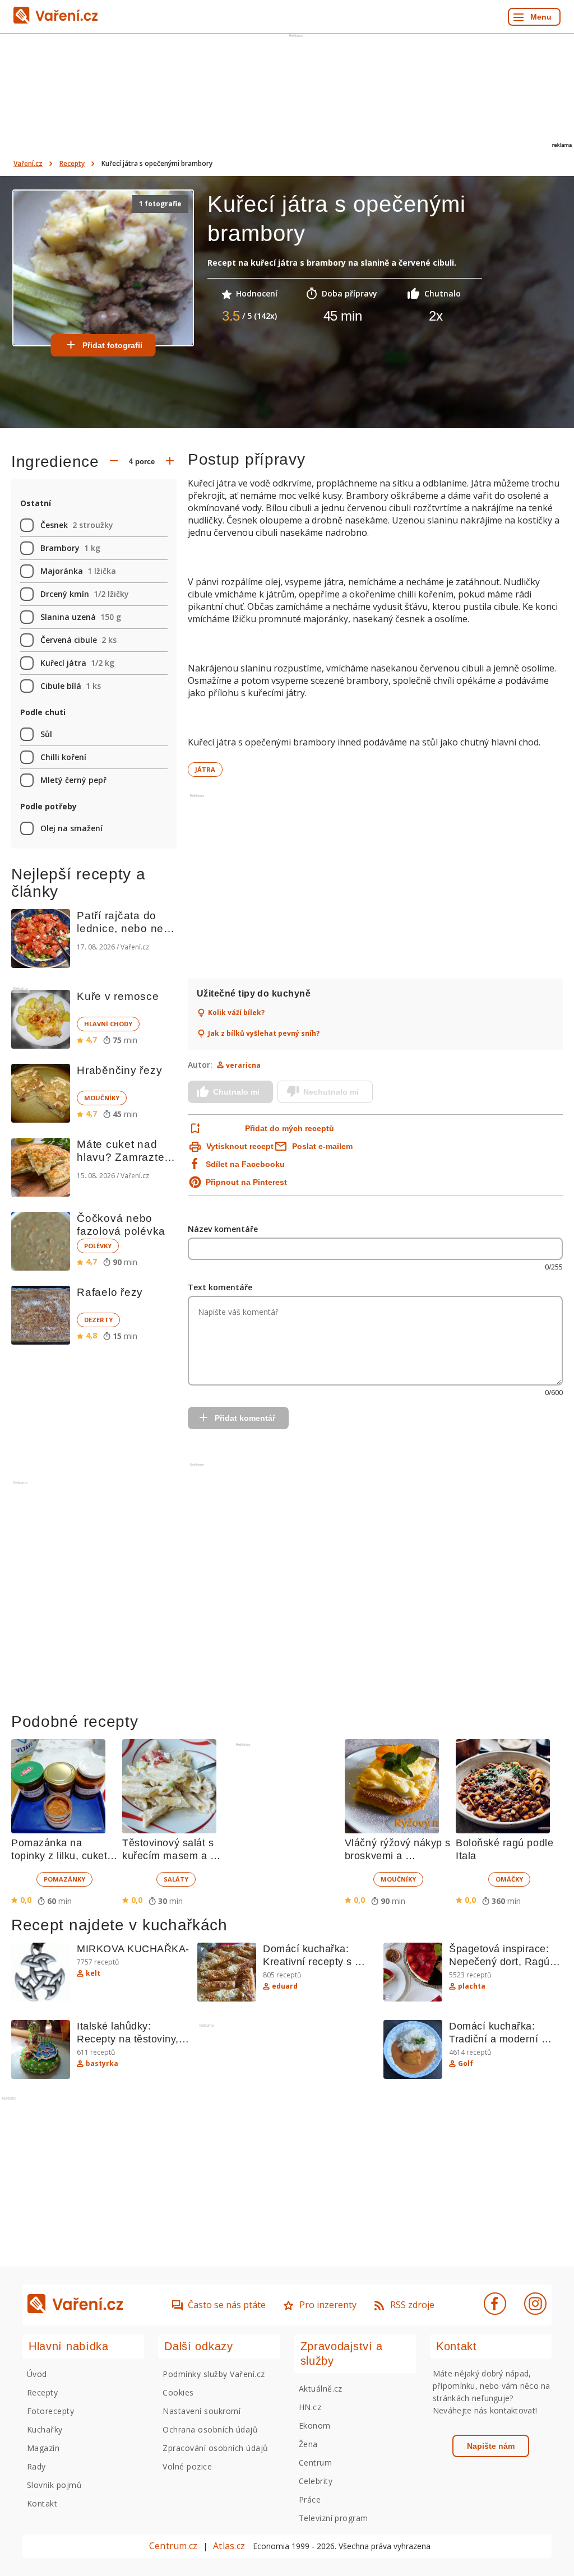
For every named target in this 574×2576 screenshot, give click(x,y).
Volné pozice (187, 2466)
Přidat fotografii (112, 345)
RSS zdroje (412, 2305)
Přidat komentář (245, 1418)
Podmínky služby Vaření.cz (214, 2374)
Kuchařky (45, 2429)
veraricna (243, 1065)
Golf (466, 2064)
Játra (205, 769)
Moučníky (102, 1098)
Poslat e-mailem (322, 1146)
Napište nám (491, 2446)
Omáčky (509, 1879)
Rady (36, 2466)
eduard (285, 1986)
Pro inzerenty (328, 2305)
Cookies (178, 2392)
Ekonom (315, 2426)
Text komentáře (220, 1287)
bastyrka (102, 2064)
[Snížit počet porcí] (114, 462)
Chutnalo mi (236, 1092)
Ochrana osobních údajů (210, 2429)
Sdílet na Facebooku (245, 1164)
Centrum (315, 2463)
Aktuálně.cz (321, 2389)
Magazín (43, 2448)
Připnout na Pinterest (246, 1182)
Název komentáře (223, 1229)
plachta (472, 1986)
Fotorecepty (50, 2411)
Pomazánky (64, 1879)
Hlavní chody (108, 1024)
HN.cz (310, 2407)
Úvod (37, 2374)
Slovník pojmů (54, 2485)
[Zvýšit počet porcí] (170, 462)
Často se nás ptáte (227, 2305)
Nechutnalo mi (331, 1092)
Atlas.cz (229, 2546)
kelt (93, 1973)
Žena (308, 2444)
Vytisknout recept (240, 1146)
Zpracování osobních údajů (215, 2448)
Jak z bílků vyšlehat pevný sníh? (264, 1034)
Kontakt (42, 2503)
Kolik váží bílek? (236, 1013)
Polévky (98, 1246)
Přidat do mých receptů (290, 1128)
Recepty (72, 163)
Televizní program (334, 2518)
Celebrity (316, 2481)
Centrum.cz (173, 2546)
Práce (310, 2499)
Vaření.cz (28, 163)
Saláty (176, 1879)
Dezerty (98, 1320)
